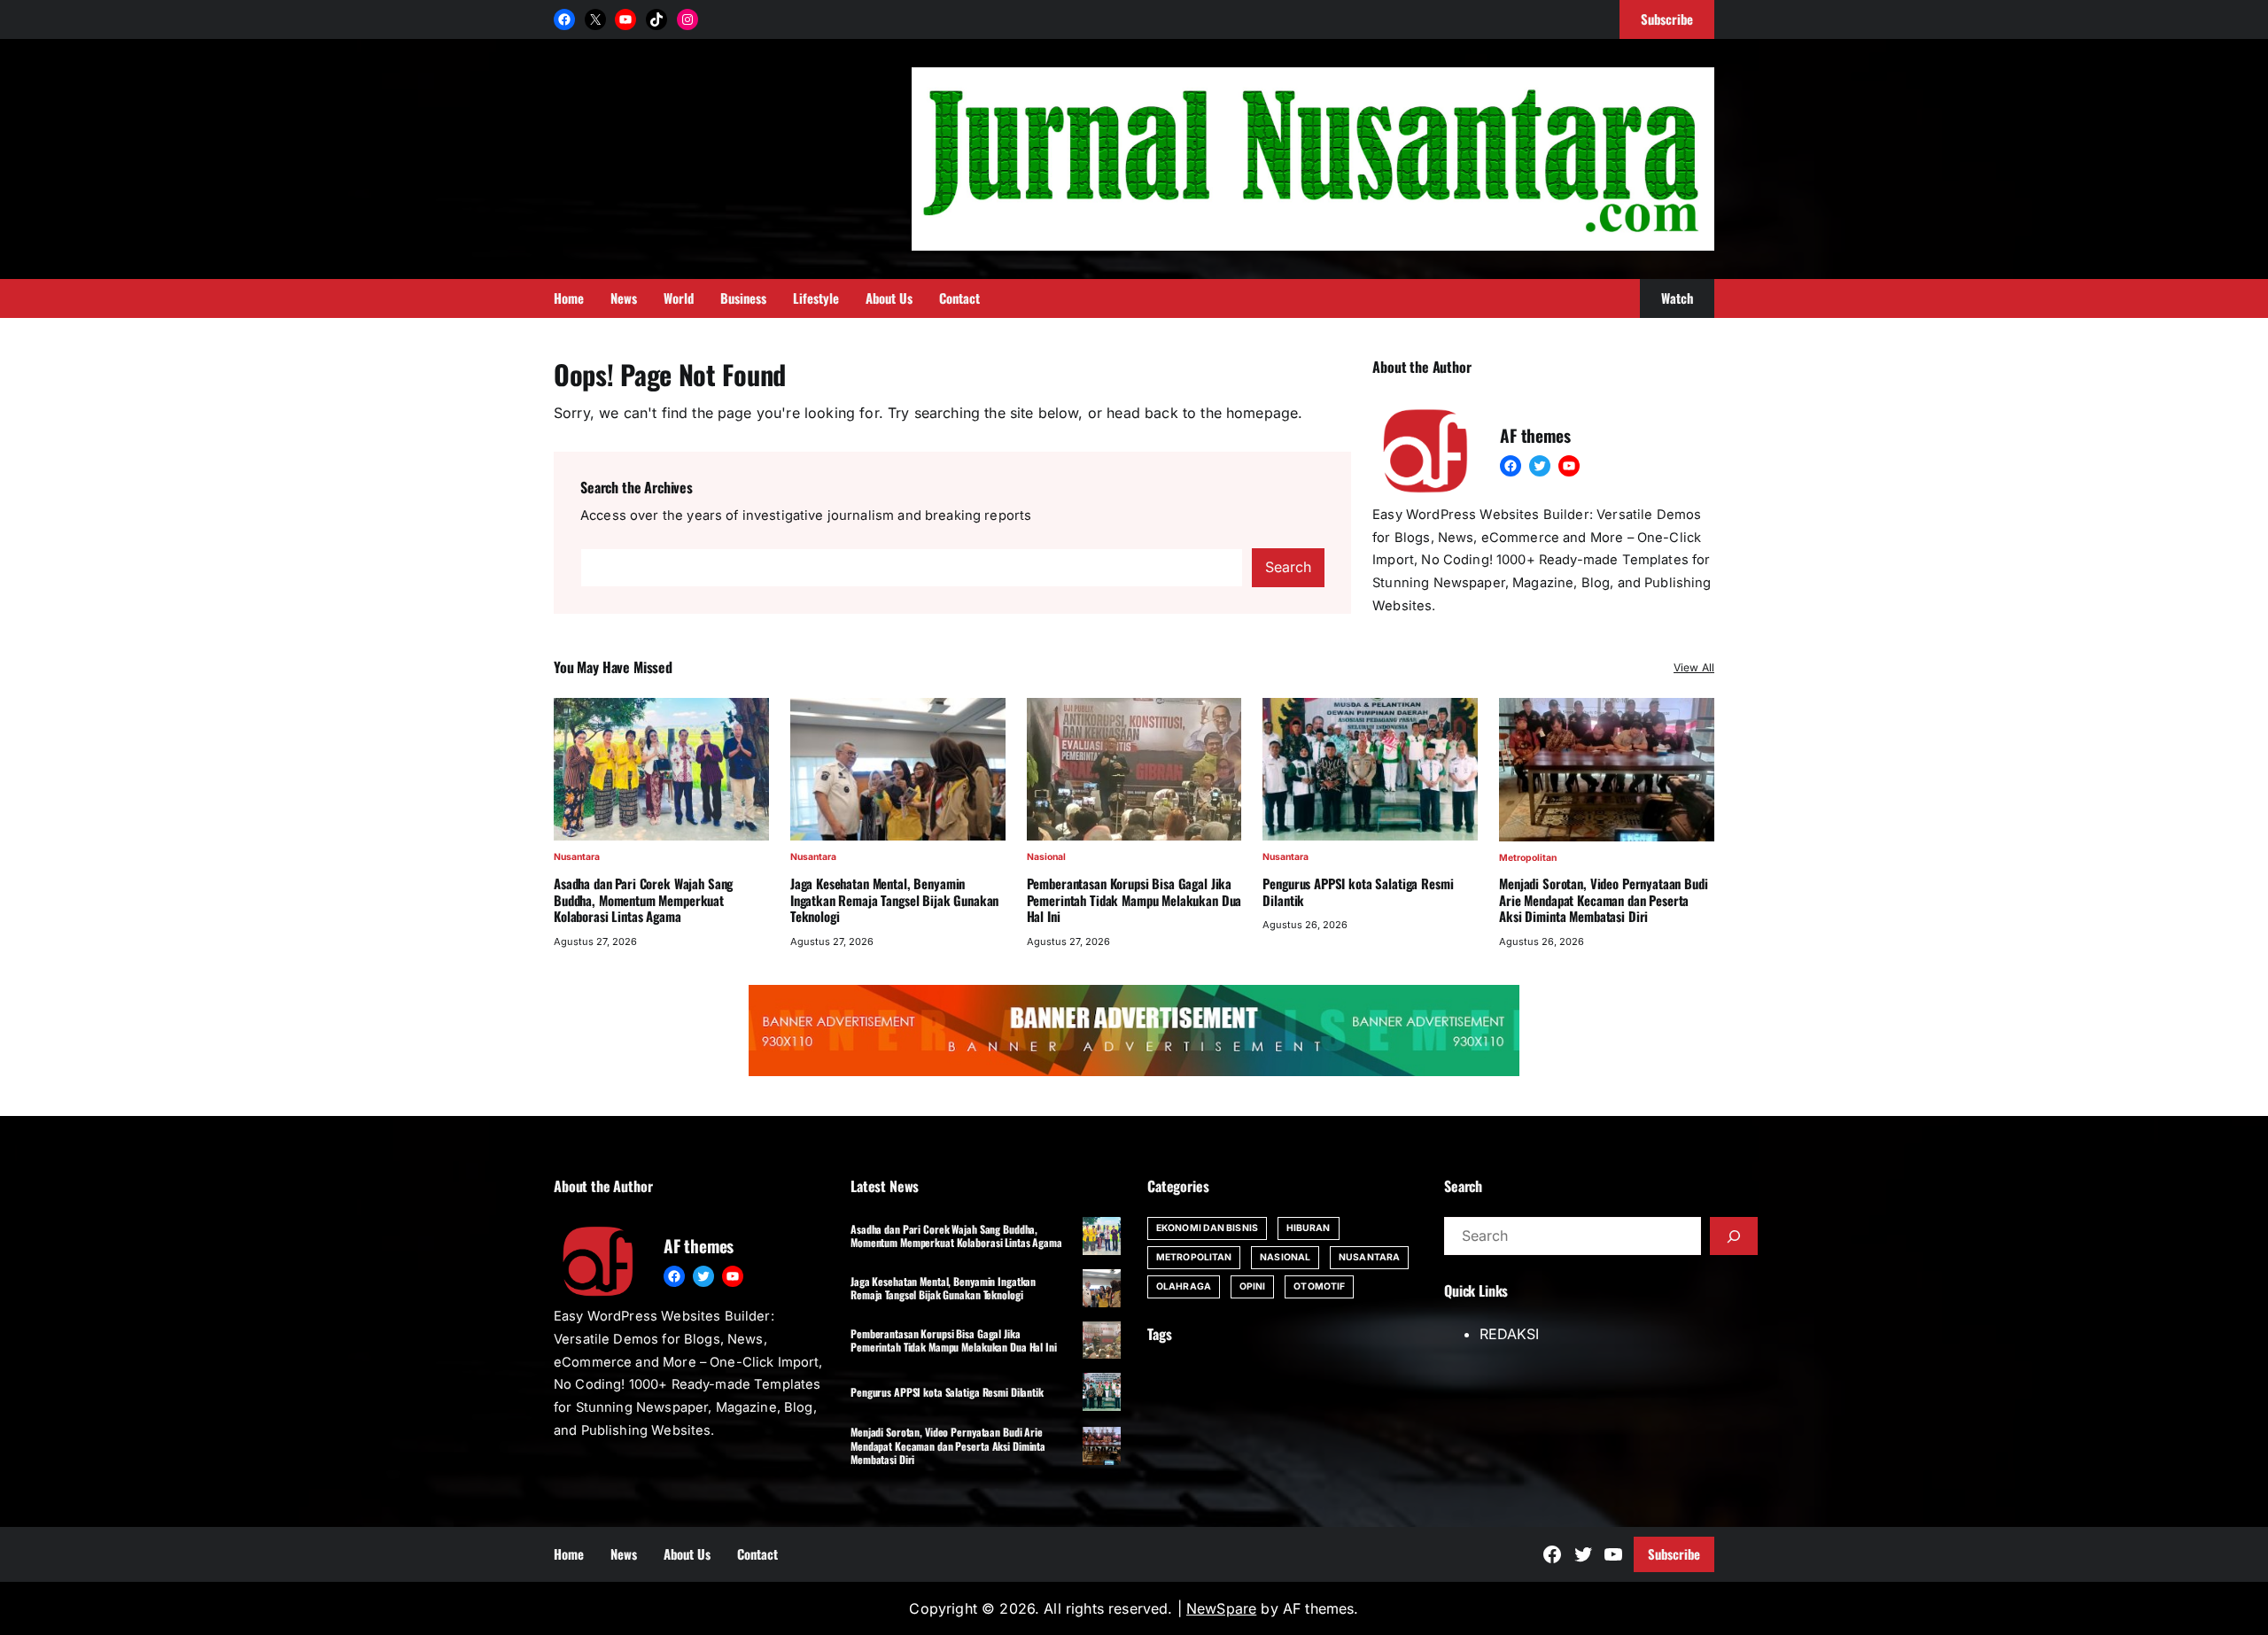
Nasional (1046, 857)
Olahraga (1184, 1286)
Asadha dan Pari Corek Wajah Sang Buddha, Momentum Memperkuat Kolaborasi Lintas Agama (643, 900)
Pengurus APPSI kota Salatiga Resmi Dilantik (1358, 892)
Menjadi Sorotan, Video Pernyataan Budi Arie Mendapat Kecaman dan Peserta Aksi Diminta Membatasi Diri (1603, 900)
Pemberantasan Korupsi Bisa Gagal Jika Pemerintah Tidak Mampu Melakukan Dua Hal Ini (1134, 900)
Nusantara (577, 857)
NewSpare (1221, 1608)
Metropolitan (1528, 858)
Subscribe (1674, 1554)
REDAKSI (1509, 1334)
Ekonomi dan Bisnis (1207, 1228)
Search (1288, 567)
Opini (1253, 1286)
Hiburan (1309, 1228)
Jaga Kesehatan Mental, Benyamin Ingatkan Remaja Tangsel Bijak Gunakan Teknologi (895, 900)
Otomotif (1319, 1286)
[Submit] (1734, 1236)
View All (1694, 667)
